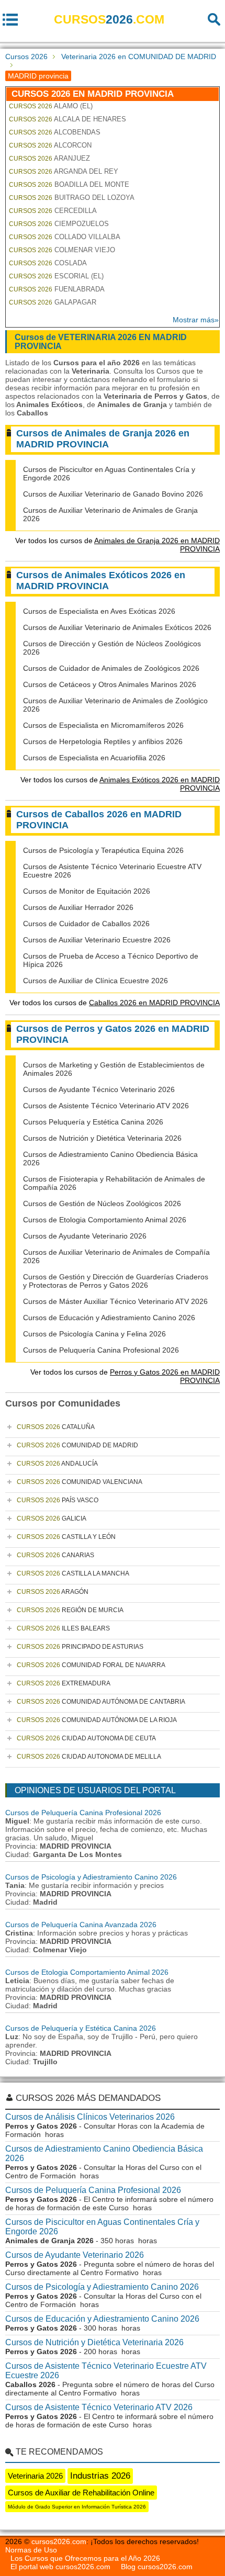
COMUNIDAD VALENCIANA (80, 1482)
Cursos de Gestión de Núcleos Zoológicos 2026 (102, 1203)
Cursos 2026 (26, 57)
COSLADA (48, 263)
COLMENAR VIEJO (62, 250)
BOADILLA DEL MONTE (69, 184)
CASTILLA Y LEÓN (66, 1537)
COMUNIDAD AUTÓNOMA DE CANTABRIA (101, 1702)
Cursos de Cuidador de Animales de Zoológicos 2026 (111, 668)
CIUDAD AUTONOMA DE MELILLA (89, 1757)
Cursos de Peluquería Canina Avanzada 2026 (81, 1925)
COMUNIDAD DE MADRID (77, 1445)
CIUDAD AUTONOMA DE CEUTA (86, 1738)
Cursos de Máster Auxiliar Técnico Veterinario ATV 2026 (115, 1301)
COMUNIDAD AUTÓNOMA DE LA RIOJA (97, 1720)
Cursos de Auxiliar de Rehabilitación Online (81, 2493)
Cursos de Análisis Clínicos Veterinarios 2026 (90, 2117)
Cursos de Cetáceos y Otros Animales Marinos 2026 (110, 684)
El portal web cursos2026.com (60, 2567)
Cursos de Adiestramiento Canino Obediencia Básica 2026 (104, 2153)
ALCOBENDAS (55, 132)
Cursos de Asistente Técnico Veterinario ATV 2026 (106, 1106)
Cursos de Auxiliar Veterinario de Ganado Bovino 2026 (113, 494)
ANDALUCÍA (57, 1464)
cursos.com (109, 19)
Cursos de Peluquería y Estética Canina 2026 (81, 2028)
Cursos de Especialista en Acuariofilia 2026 (94, 758)
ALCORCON (50, 145)
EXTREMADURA (64, 1683)
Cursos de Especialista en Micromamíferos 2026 (103, 725)
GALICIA (52, 1518)
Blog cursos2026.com (157, 2567)
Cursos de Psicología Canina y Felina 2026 (94, 1334)
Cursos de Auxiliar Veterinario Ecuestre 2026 (97, 940)
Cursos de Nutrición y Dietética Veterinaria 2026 (102, 1138)
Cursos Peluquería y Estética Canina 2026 (93, 1122)
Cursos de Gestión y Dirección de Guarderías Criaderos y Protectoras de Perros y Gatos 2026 (116, 1281)
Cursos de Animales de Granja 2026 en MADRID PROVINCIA (103, 439)
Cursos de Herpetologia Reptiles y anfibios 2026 (103, 741)
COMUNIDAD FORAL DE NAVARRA (91, 1665)
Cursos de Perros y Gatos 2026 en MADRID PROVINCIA (113, 1034)
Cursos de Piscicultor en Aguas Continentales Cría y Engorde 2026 (102, 2227)
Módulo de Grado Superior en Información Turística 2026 (77, 2507)
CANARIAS (55, 1555)
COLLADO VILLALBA (65, 237)
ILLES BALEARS (63, 1628)
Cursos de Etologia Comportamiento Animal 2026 (105, 1220)
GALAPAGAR (53, 302)
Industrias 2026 (100, 2476)
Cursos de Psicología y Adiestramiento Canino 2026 (91, 1877)
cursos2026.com (59, 2541)
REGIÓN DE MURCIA (70, 1610)
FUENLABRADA (57, 289)
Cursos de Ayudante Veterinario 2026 (85, 1236)
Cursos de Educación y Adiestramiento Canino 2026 (109, 1318)
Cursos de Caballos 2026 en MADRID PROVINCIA (99, 820)
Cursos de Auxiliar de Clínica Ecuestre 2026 (95, 981)
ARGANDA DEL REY (64, 171)
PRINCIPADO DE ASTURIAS (80, 1647)
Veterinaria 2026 (35, 2476)
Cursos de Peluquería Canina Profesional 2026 (101, 1350)
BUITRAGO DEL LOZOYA (72, 198)
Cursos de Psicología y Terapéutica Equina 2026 (103, 850)
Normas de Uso (31, 2550)
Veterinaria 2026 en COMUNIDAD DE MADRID (139, 57)
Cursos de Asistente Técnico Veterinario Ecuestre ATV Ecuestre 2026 (106, 2371)
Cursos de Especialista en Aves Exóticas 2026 (99, 611)
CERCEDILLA (53, 211)
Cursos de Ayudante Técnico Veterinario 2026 (99, 1089)
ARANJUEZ (49, 158)
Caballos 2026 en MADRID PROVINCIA (154, 1003)
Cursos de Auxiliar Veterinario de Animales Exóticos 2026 (117, 627)
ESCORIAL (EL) (56, 276)
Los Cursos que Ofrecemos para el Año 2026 (85, 2558)
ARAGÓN (53, 1592)
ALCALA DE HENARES (67, 119)
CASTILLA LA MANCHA (73, 1573)
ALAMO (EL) (51, 106)
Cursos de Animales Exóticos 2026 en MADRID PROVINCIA (101, 581)
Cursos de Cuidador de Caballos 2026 (86, 924)
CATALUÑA (56, 1427)
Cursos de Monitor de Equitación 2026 (87, 891)
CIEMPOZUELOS (59, 224)
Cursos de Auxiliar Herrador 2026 (78, 907)
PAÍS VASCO (58, 1500)
